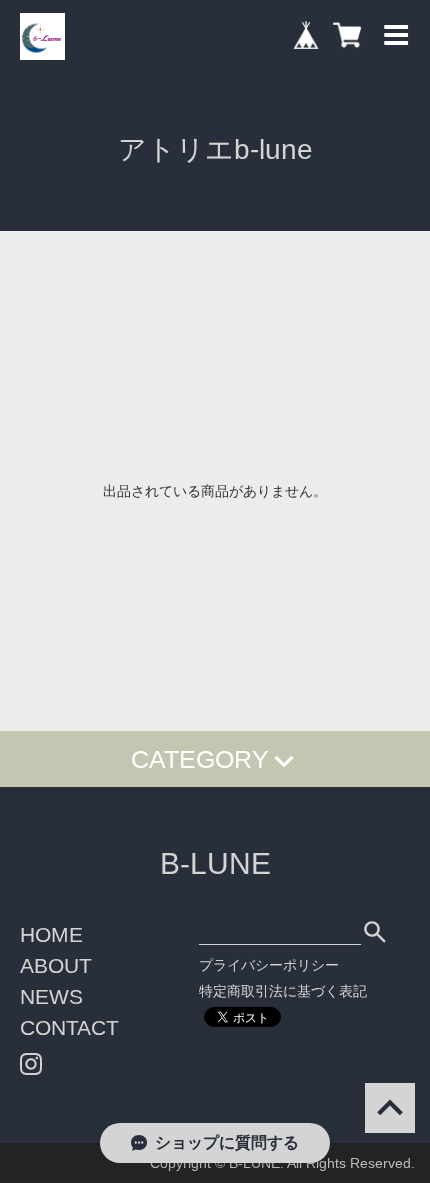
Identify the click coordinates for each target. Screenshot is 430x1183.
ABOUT (56, 965)
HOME (51, 934)
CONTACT (69, 1027)
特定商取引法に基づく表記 (283, 991)
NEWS (51, 996)
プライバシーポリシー (269, 965)
